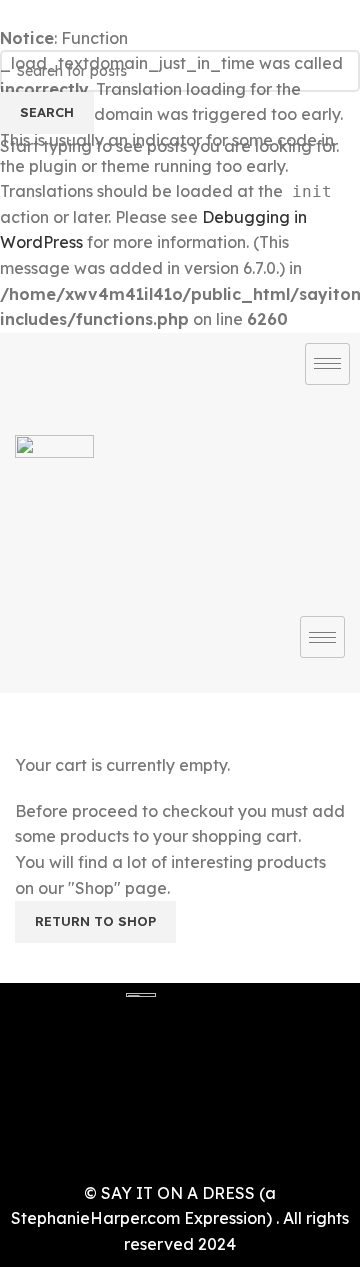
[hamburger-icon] (327, 364)
